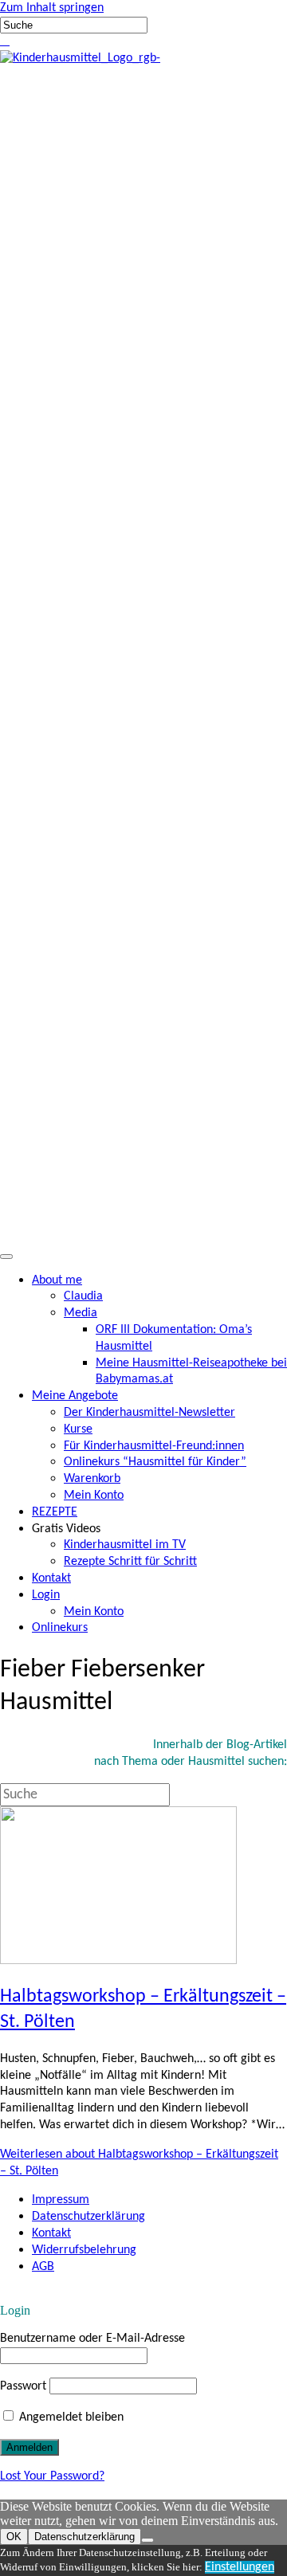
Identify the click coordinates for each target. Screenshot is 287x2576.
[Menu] (6, 1257)
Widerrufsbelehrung (84, 2250)
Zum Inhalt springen (52, 8)
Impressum (61, 2200)
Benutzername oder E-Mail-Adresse (92, 2339)
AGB (43, 2267)
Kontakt (51, 2233)
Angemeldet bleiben (70, 2417)
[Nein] (147, 2540)
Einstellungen (240, 2567)
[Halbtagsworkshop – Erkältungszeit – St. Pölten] (118, 1961)
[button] (2, 41)
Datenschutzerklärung (88, 2217)
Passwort (23, 2386)
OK (14, 2537)
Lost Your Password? (52, 2476)
